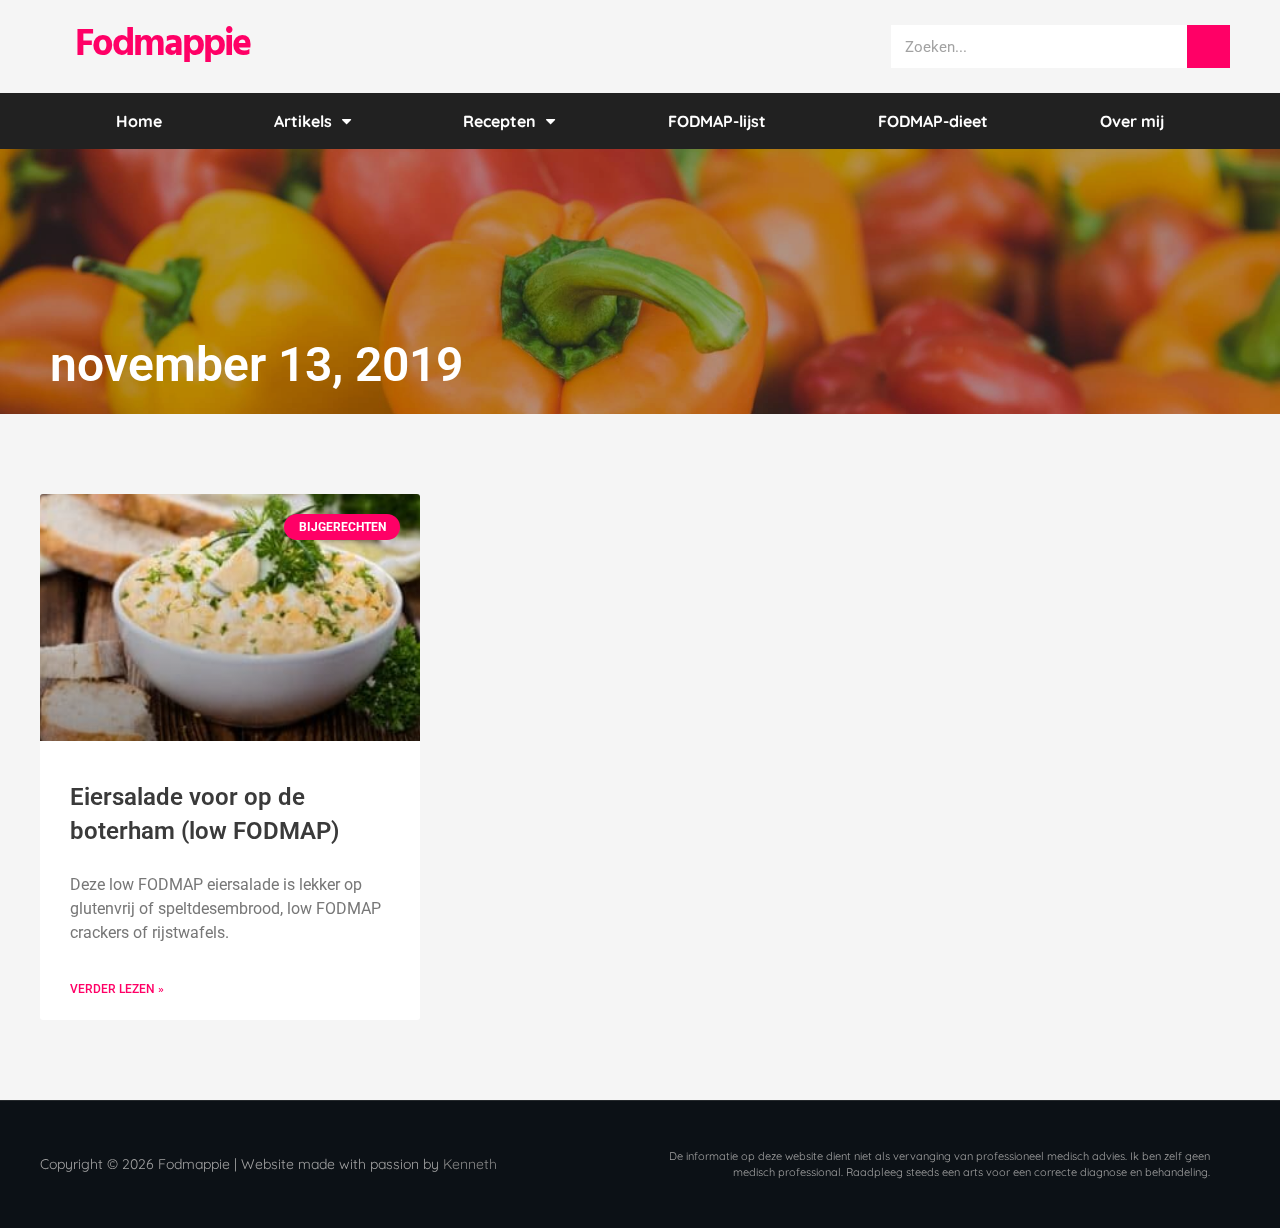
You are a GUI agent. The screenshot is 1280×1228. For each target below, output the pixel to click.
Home (139, 121)
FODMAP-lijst (717, 121)
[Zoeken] (1208, 46)
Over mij (1132, 121)
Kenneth (470, 1164)
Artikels (303, 121)
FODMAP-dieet (933, 121)
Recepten (499, 121)
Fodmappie (162, 45)
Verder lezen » (117, 989)
